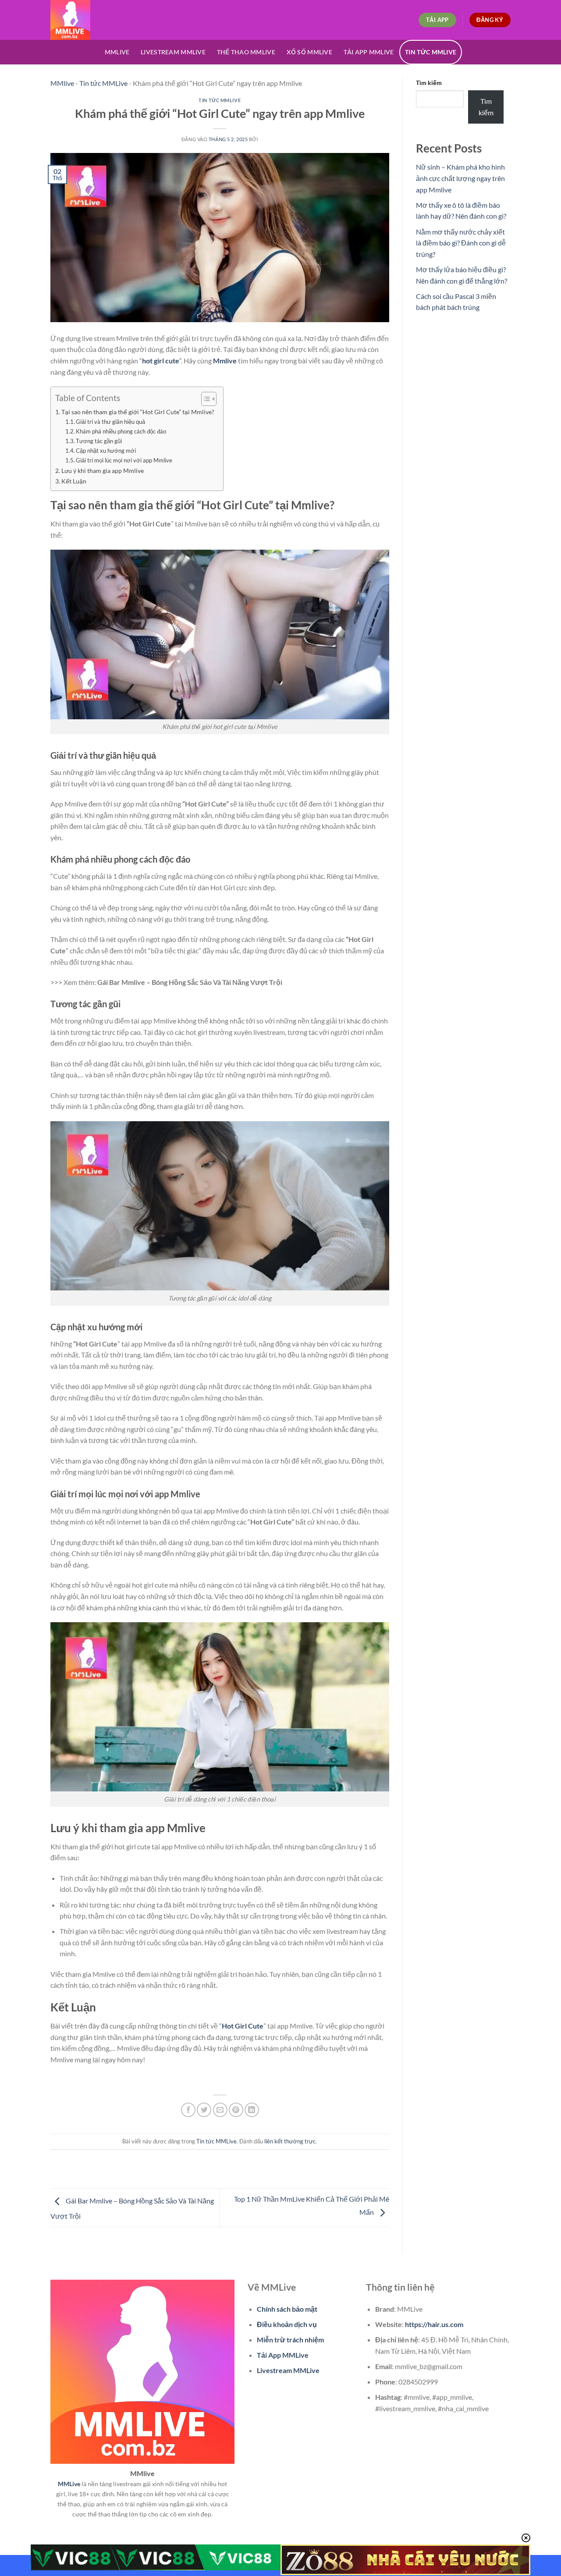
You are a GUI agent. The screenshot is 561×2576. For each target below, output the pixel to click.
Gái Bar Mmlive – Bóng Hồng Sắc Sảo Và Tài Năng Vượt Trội (190, 982)
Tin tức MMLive (431, 52)
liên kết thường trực (290, 2141)
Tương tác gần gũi (99, 441)
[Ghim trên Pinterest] (236, 2110)
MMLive (117, 52)
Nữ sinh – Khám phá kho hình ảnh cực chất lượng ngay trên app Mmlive (460, 178)
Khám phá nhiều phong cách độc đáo (121, 431)
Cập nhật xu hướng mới (106, 451)
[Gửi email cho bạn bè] (220, 2110)
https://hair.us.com (434, 2324)
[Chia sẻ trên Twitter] (204, 2110)
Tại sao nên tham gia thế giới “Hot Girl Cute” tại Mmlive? (138, 412)
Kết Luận (74, 481)
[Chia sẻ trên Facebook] (188, 2110)
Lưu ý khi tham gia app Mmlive (103, 471)
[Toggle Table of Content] (204, 399)
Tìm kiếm (429, 83)
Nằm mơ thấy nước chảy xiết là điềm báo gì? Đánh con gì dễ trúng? (461, 243)
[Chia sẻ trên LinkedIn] (252, 2110)
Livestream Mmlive (173, 52)
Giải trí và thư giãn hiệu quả (110, 422)
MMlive (62, 83)
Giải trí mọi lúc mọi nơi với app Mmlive (124, 460)
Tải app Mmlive (369, 52)
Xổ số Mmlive (309, 52)
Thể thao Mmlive (246, 52)
